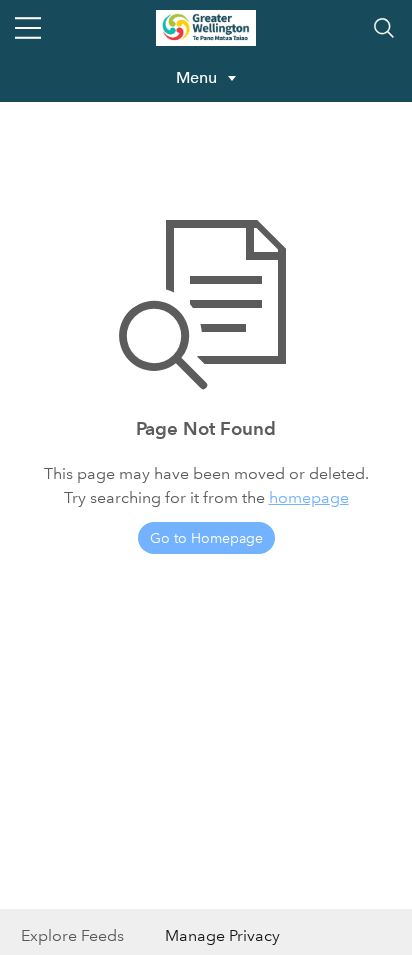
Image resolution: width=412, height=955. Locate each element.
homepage (309, 497)
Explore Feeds (72, 935)
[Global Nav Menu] (28, 28)
